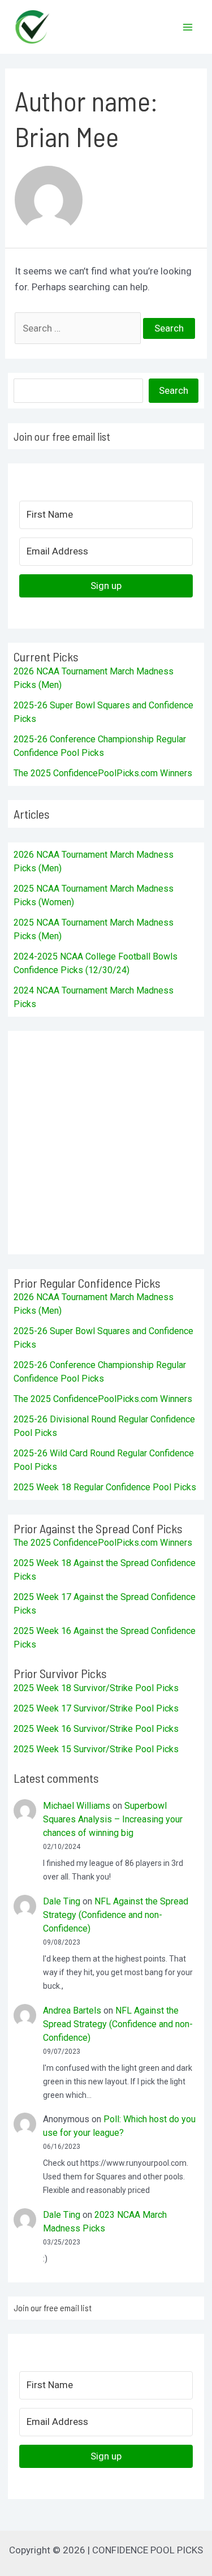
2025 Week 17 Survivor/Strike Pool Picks (96, 1708)
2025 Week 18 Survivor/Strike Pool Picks (96, 1688)
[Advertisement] (106, 1143)
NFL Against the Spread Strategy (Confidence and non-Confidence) (116, 1915)
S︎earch (174, 390)
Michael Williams (77, 1806)
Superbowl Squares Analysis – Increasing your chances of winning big (113, 1819)
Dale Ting (62, 1901)
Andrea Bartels (72, 2011)
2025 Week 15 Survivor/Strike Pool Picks (96, 1749)
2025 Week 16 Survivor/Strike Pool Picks (96, 1729)
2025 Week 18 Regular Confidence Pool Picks (105, 1487)
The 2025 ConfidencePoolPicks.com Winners (103, 773)
